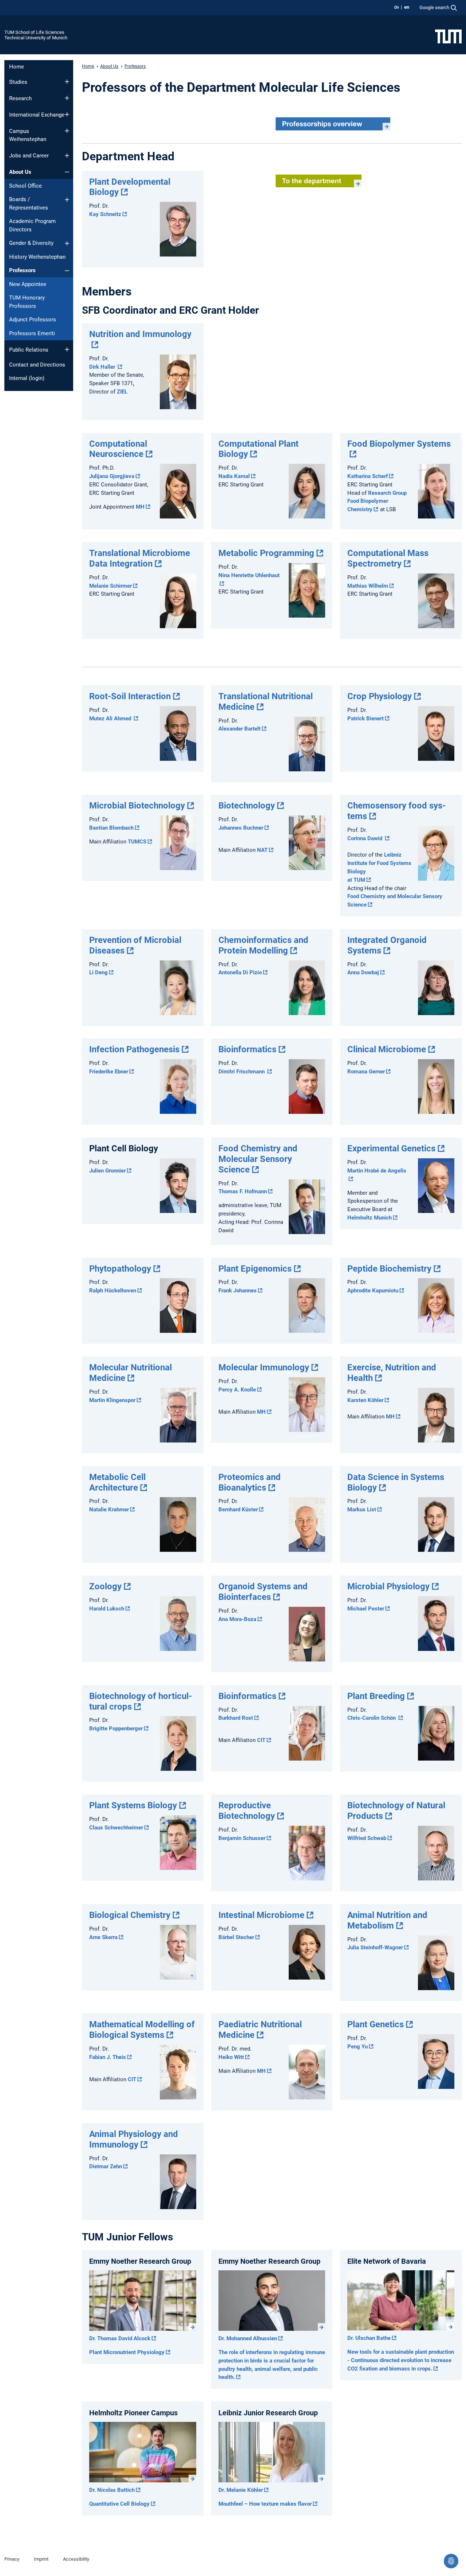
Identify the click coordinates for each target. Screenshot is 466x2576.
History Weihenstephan (37, 257)
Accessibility (76, 2559)
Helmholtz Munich (370, 1218)
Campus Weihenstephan (28, 135)
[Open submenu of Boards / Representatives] (67, 200)
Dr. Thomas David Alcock (120, 2338)
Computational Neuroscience (118, 449)
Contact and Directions (37, 365)
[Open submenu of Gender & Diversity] (67, 243)
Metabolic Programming (266, 553)
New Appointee (28, 284)
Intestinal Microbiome (261, 1915)
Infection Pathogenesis (134, 1049)
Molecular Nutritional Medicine (131, 1373)
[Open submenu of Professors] (67, 271)
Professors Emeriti (32, 333)
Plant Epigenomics (255, 1269)
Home (17, 67)
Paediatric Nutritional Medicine (260, 2030)
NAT (262, 850)
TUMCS (137, 842)
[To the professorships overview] (333, 124)
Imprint (41, 2559)
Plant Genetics (376, 2024)
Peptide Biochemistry (389, 1269)
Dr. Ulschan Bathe (369, 2338)
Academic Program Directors (32, 225)
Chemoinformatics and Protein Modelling (263, 945)
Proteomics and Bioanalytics (250, 1482)
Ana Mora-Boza (237, 1619)
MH (140, 507)
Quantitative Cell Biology (119, 2504)
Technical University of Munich (36, 38)
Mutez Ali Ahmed (111, 719)
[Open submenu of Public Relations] (67, 349)
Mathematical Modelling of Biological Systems (142, 2030)
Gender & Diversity (31, 243)
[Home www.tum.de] (448, 36)
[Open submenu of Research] (67, 98)
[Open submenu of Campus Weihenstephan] (67, 131)
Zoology (105, 1586)
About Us (20, 172)
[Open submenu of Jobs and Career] (67, 156)
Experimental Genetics (391, 1148)
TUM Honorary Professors (27, 302)
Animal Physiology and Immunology (134, 2139)
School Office (25, 186)
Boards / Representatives (29, 203)
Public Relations (29, 350)
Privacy (12, 2559)
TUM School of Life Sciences (34, 32)
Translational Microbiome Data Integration (140, 558)
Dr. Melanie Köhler (241, 2490)
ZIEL (122, 392)
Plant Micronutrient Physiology (127, 2352)
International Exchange (37, 115)
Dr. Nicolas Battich (112, 2490)
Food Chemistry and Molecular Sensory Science (258, 1159)
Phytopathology (120, 1269)
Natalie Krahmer (109, 1510)
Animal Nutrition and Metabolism (387, 1920)
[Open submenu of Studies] (67, 82)
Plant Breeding (376, 1696)
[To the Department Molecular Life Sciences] (319, 181)
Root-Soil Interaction (130, 696)
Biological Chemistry (130, 1915)
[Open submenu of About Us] (67, 172)
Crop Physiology (380, 696)
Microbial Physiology (388, 1586)
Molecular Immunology (264, 1367)
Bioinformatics (247, 1049)
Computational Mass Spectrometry (388, 558)
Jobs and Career (29, 156)
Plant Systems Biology (133, 1805)
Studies (18, 82)
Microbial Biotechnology (137, 806)
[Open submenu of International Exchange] (67, 114)
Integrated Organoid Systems (387, 945)
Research (20, 98)
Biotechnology (247, 806)
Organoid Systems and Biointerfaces (263, 1592)
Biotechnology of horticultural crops (141, 1701)
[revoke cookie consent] (451, 2561)
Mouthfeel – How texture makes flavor (265, 2504)
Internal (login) (27, 378)
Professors (22, 270)
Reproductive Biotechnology (247, 1811)
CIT (261, 1740)
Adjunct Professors (33, 320)
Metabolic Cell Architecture (117, 1482)
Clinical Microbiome (387, 1049)
